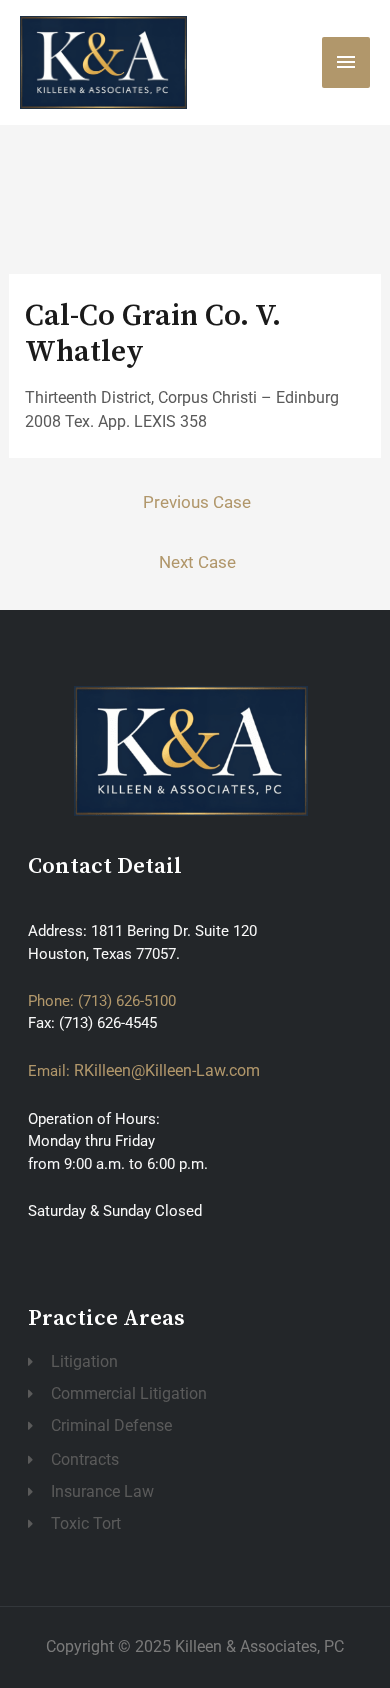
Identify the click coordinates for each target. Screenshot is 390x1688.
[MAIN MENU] (346, 62)
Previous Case (197, 502)
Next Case (197, 562)
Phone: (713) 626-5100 (102, 1001)
